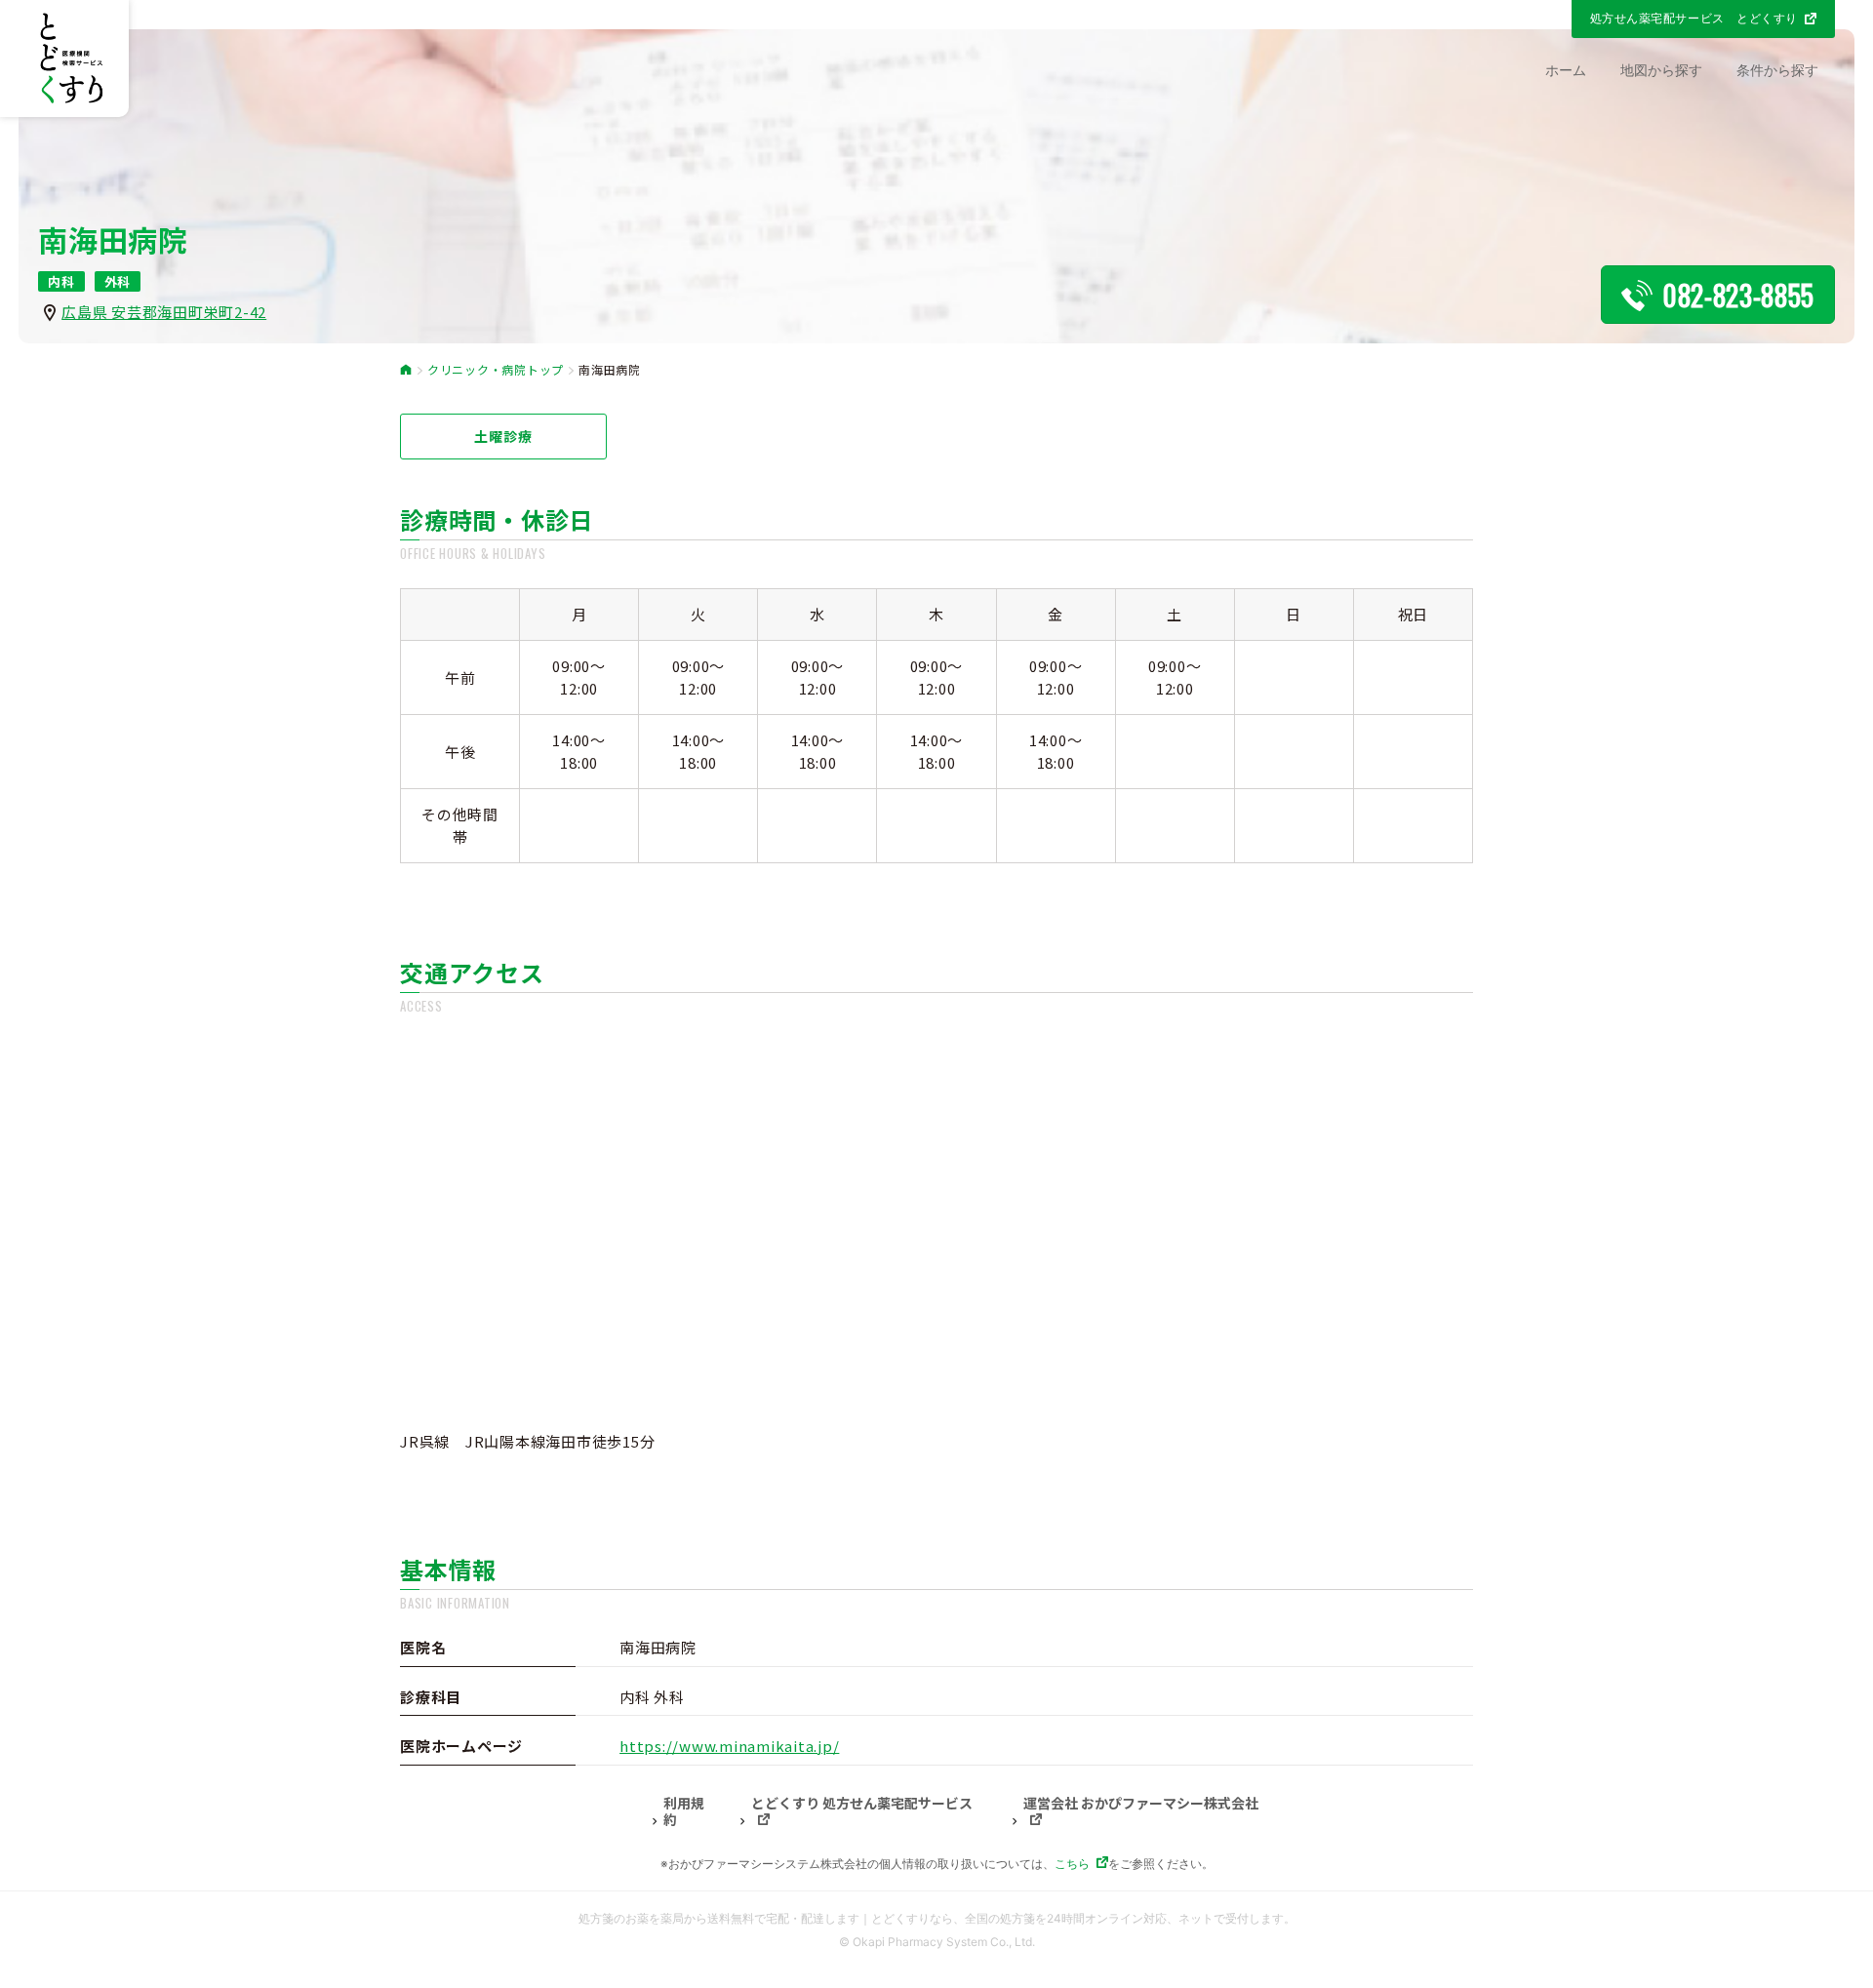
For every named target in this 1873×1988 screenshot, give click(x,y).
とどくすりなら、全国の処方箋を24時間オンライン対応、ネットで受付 (1060, 1918)
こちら (1072, 1864)
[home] (406, 370)
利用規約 (684, 1812)
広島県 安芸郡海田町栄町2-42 (164, 312)
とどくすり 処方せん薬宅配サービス (862, 1804)
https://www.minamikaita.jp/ (729, 1746)
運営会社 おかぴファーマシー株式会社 (1141, 1804)
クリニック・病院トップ (496, 370)
